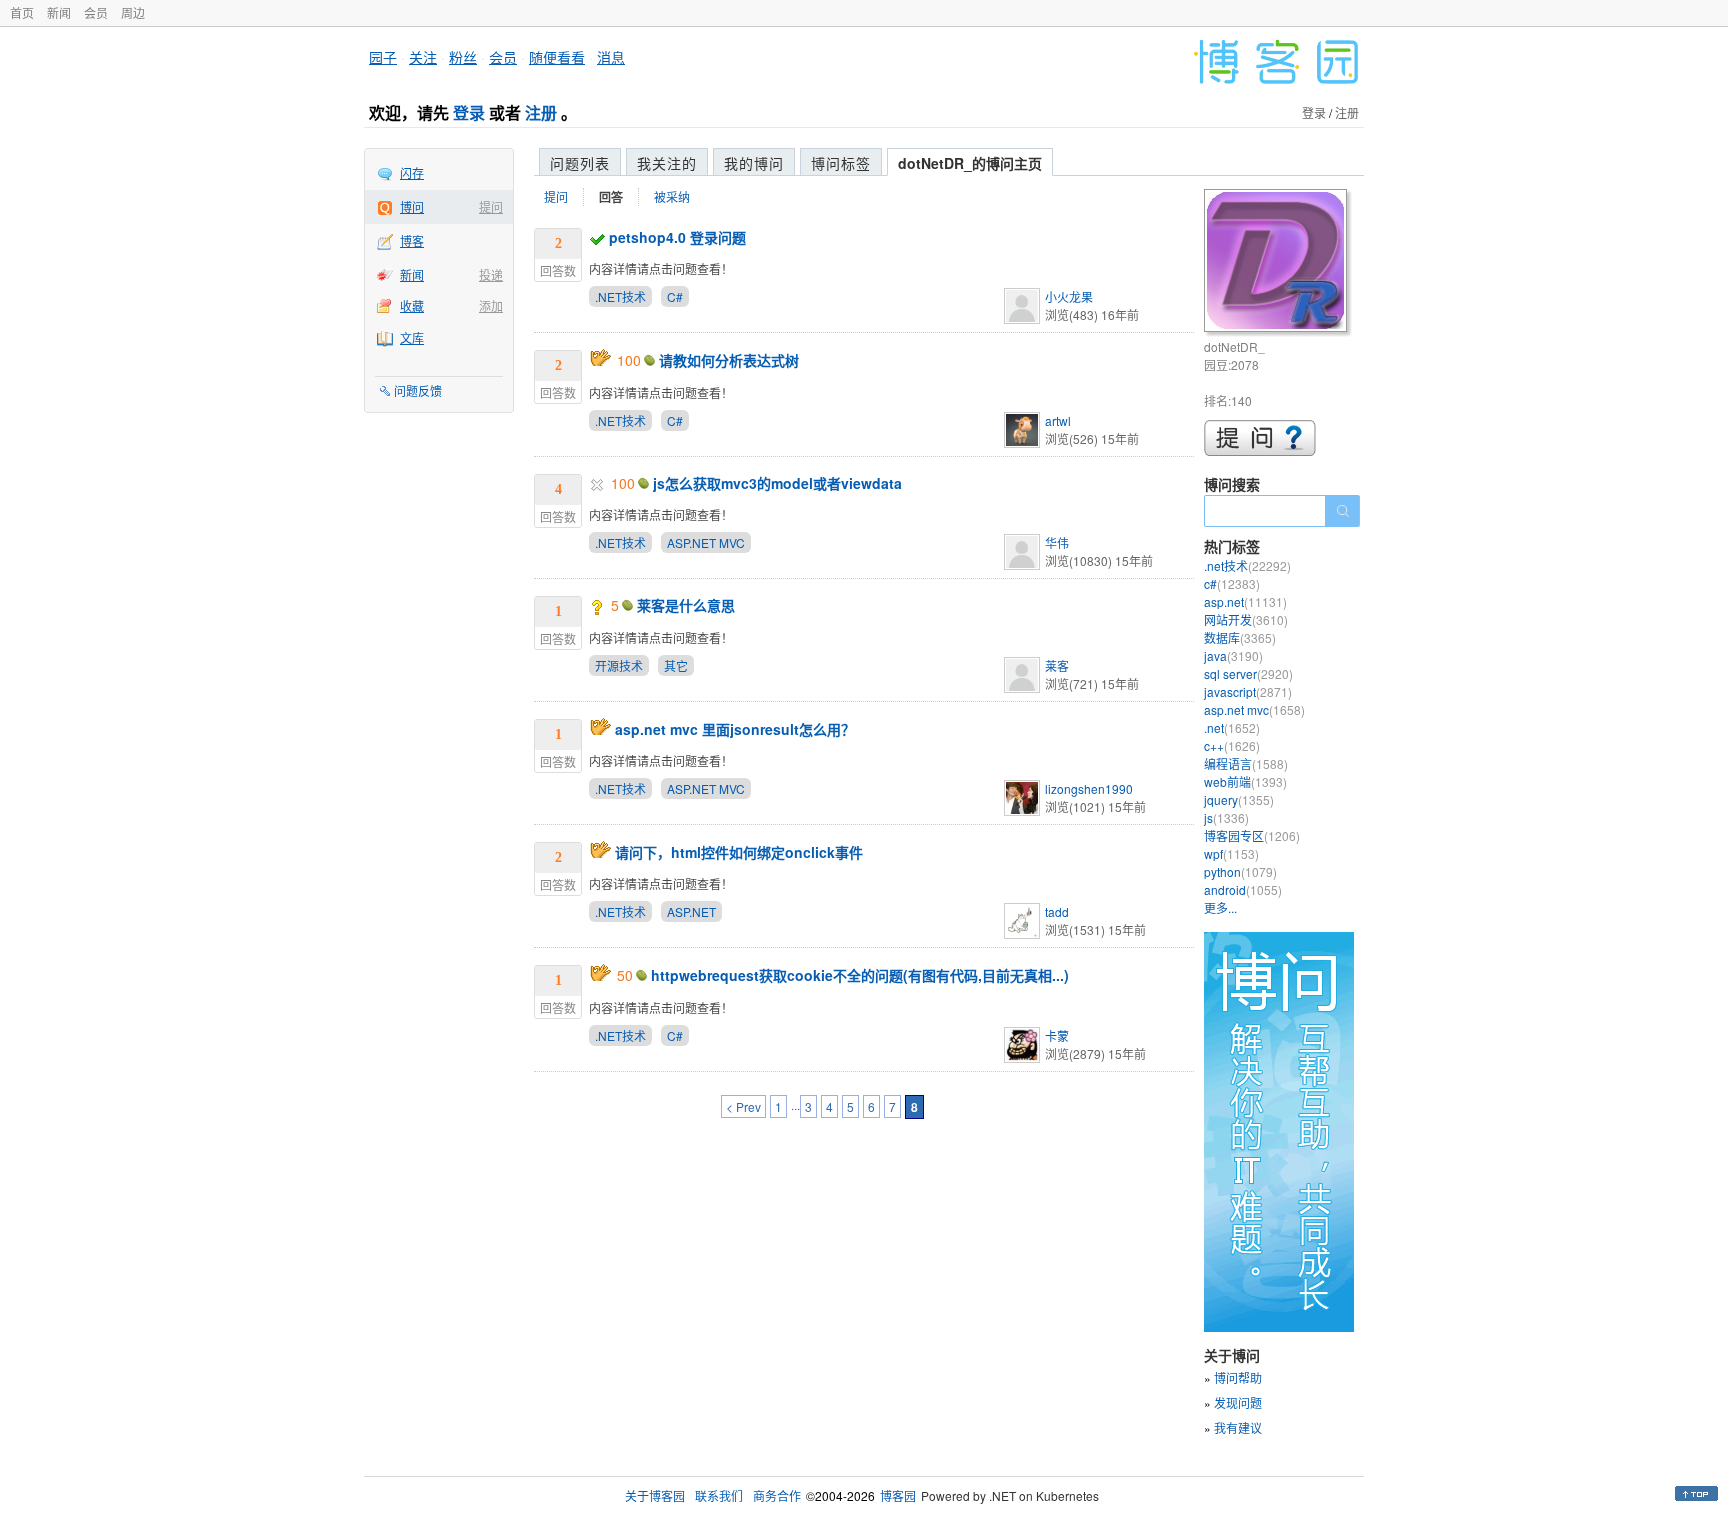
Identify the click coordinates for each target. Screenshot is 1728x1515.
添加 (491, 305)
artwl (1058, 420)
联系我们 (719, 1495)
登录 (469, 112)
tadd (1057, 911)
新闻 (59, 12)
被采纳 (672, 196)
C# (675, 296)
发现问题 (1238, 1402)
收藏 (412, 305)
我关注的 (667, 163)
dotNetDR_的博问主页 (970, 163)
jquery (1239, 799)
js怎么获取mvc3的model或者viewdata (777, 483)
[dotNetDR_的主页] (1278, 263)
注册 (541, 112)
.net (1232, 727)
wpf (1231, 853)
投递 (491, 274)
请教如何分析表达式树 (729, 360)
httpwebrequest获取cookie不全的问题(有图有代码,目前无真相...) (860, 975)
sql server (1248, 673)
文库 (412, 337)
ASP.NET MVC (706, 542)
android (1243, 889)
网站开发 (1246, 619)
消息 (611, 57)
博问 (412, 206)
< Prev (743, 1106)
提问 (491, 206)
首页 (22, 12)
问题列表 (580, 163)
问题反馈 (418, 390)
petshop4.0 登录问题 (677, 237)
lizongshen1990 (1089, 788)
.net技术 (1247, 565)
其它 (676, 665)
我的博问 (754, 163)
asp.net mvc (1254, 709)
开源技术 (619, 665)
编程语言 (1246, 763)
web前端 (1245, 781)
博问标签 (841, 163)
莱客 (1057, 665)
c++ (1232, 745)
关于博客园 (655, 1495)
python (1240, 871)
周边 (133, 12)
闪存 (412, 172)
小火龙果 (1069, 296)
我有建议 (1238, 1427)
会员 (96, 12)
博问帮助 (1238, 1377)
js (1226, 817)
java (1233, 655)
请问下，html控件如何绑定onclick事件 (739, 852)
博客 (412, 240)
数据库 (1240, 637)
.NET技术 (620, 296)
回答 (611, 197)
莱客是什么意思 (686, 605)
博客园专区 (1252, 835)
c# (1232, 583)
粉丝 (463, 57)
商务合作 (777, 1495)
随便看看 (557, 57)
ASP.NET (691, 911)
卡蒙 (1057, 1035)
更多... (1220, 907)
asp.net (1245, 601)
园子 (383, 57)
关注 (423, 57)
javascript (1248, 691)
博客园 (898, 1495)
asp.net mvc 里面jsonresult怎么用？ (735, 729)
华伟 (1057, 542)
